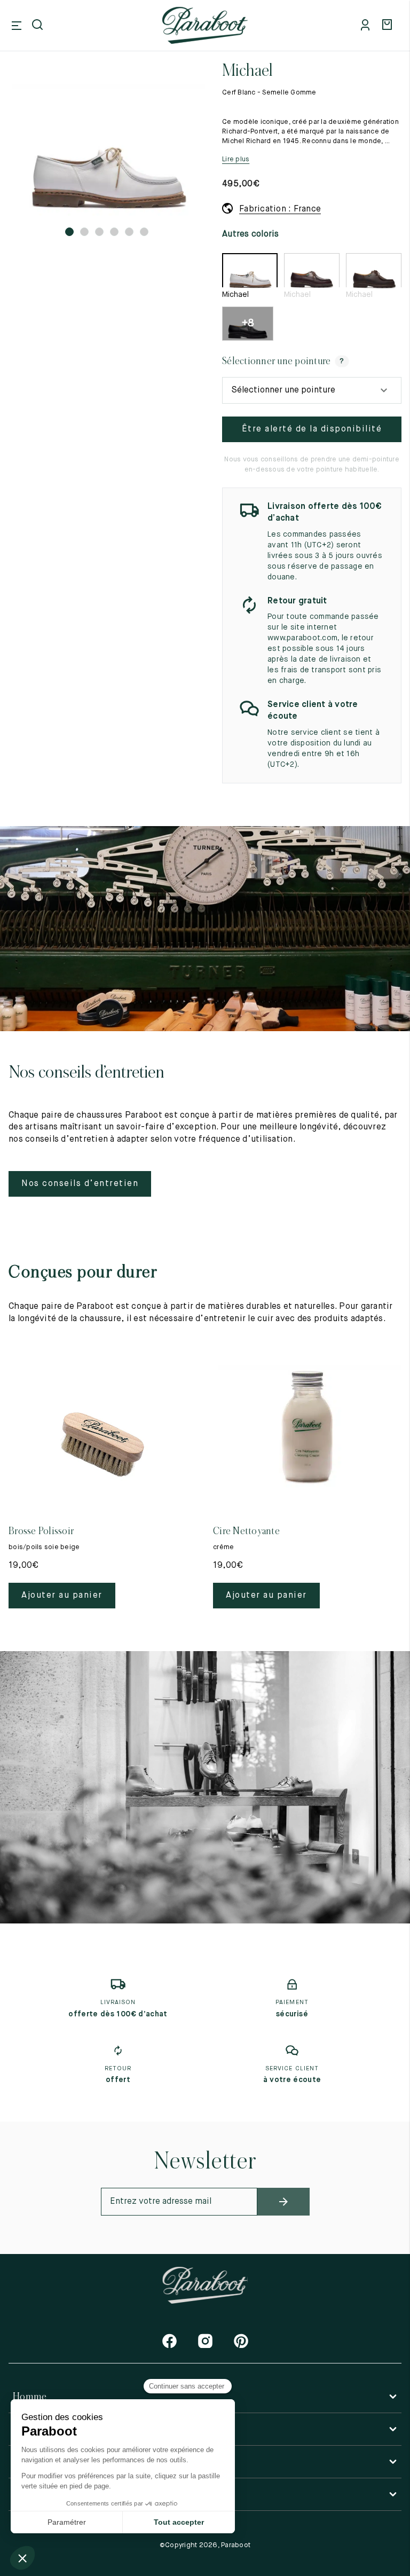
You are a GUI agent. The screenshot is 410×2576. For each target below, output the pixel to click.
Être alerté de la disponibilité (312, 429)
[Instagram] (205, 2341)
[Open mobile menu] (17, 26)
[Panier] (389, 26)
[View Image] (107, 150)
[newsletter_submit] (283, 2202)
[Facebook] (169, 2341)
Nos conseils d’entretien (80, 1184)
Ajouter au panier (62, 1596)
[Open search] (38, 26)
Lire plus (236, 159)
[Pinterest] (241, 2341)
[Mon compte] (367, 26)
